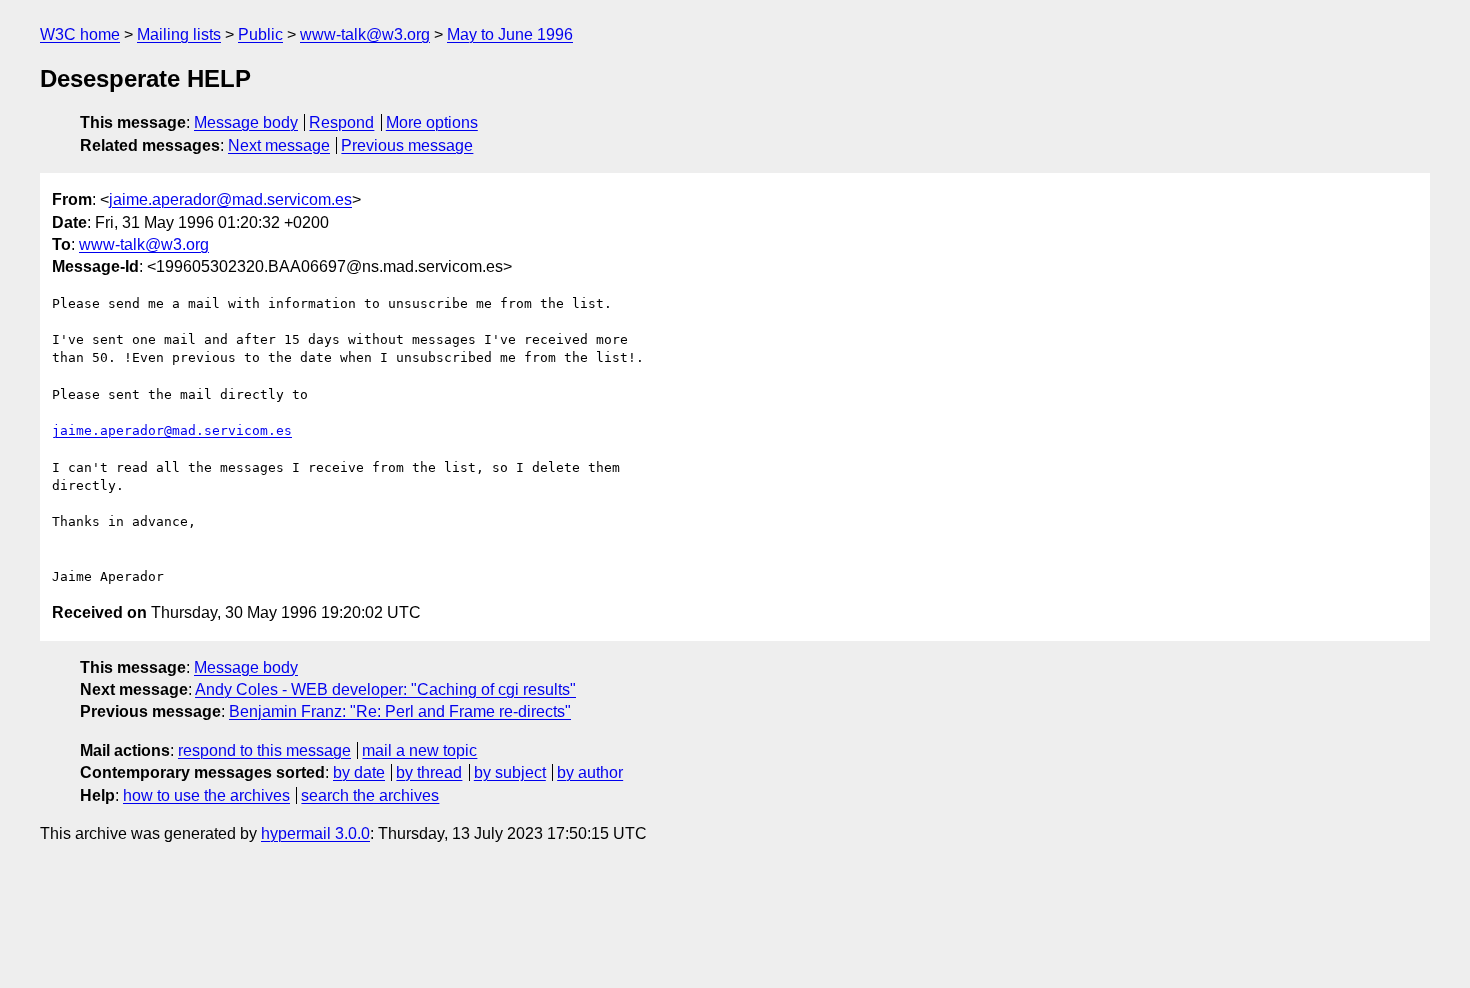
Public (260, 34)
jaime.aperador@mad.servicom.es (230, 199)
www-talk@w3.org (365, 34)
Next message (279, 145)
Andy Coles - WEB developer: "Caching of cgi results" (385, 689)
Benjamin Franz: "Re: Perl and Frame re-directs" (400, 711)
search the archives (370, 795)
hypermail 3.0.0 (315, 833)
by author (590, 772)
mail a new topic (419, 750)
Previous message (407, 145)
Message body (246, 122)
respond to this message (264, 750)
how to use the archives (206, 795)
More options (432, 122)
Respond (341, 122)
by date (359, 772)
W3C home (80, 34)
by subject (510, 772)
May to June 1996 (510, 34)
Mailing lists (179, 34)
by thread (429, 772)
